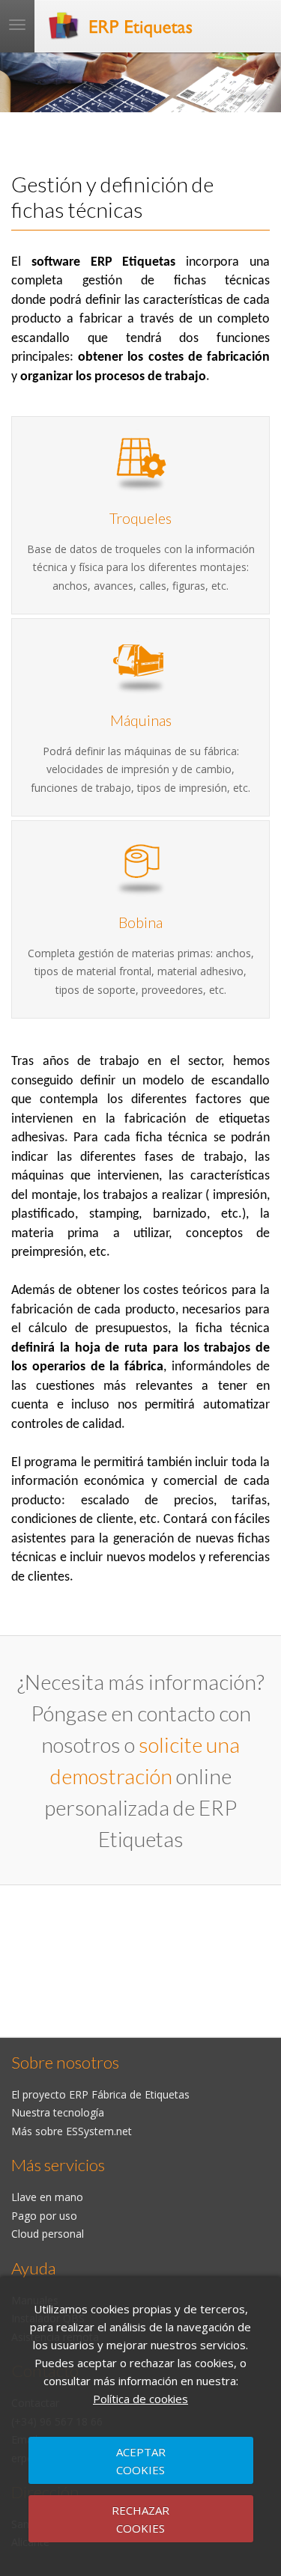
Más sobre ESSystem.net (72, 2131)
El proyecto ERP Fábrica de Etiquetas (100, 2094)
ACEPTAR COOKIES (141, 2461)
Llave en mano (47, 2197)
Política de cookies (140, 2399)
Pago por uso (44, 2216)
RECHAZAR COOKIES (140, 2519)
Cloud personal (48, 2234)
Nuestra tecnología (58, 2112)
